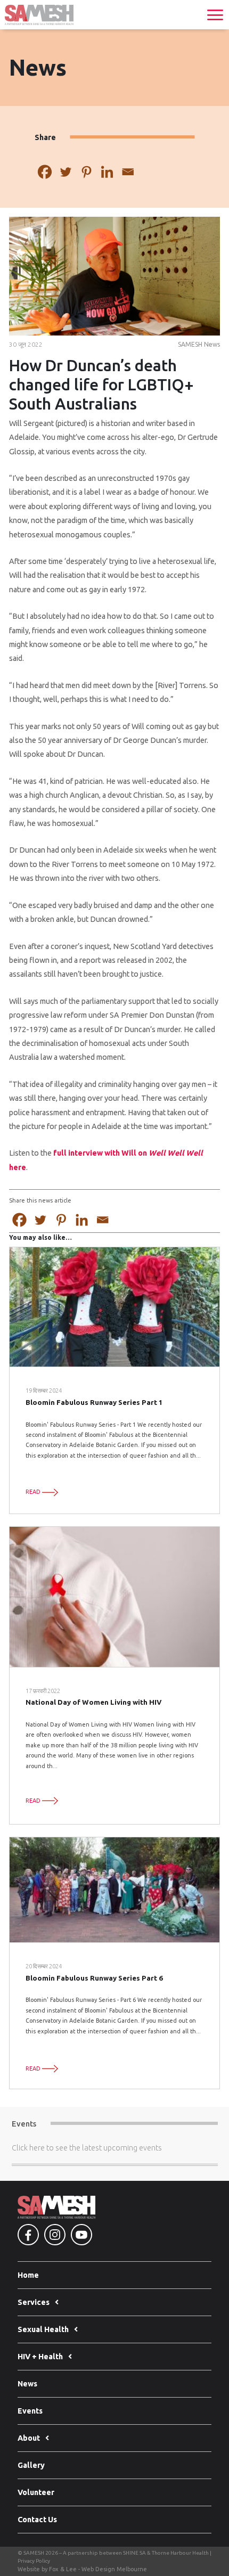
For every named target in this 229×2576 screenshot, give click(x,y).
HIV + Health (40, 2357)
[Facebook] (45, 172)
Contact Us (37, 2520)
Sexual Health (43, 2329)
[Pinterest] (87, 172)
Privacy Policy (34, 2561)
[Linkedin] (107, 172)
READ (34, 1492)
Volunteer (36, 2492)
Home (28, 2275)
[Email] (128, 172)
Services (34, 2302)
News (27, 2384)
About (29, 2438)
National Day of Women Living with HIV (94, 1702)
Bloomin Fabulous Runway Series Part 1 (94, 1402)
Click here (28, 2148)
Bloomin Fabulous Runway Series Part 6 (94, 1978)
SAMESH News (199, 344)
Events (30, 2411)
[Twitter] (66, 172)
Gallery (31, 2465)
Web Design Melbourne (114, 2569)
